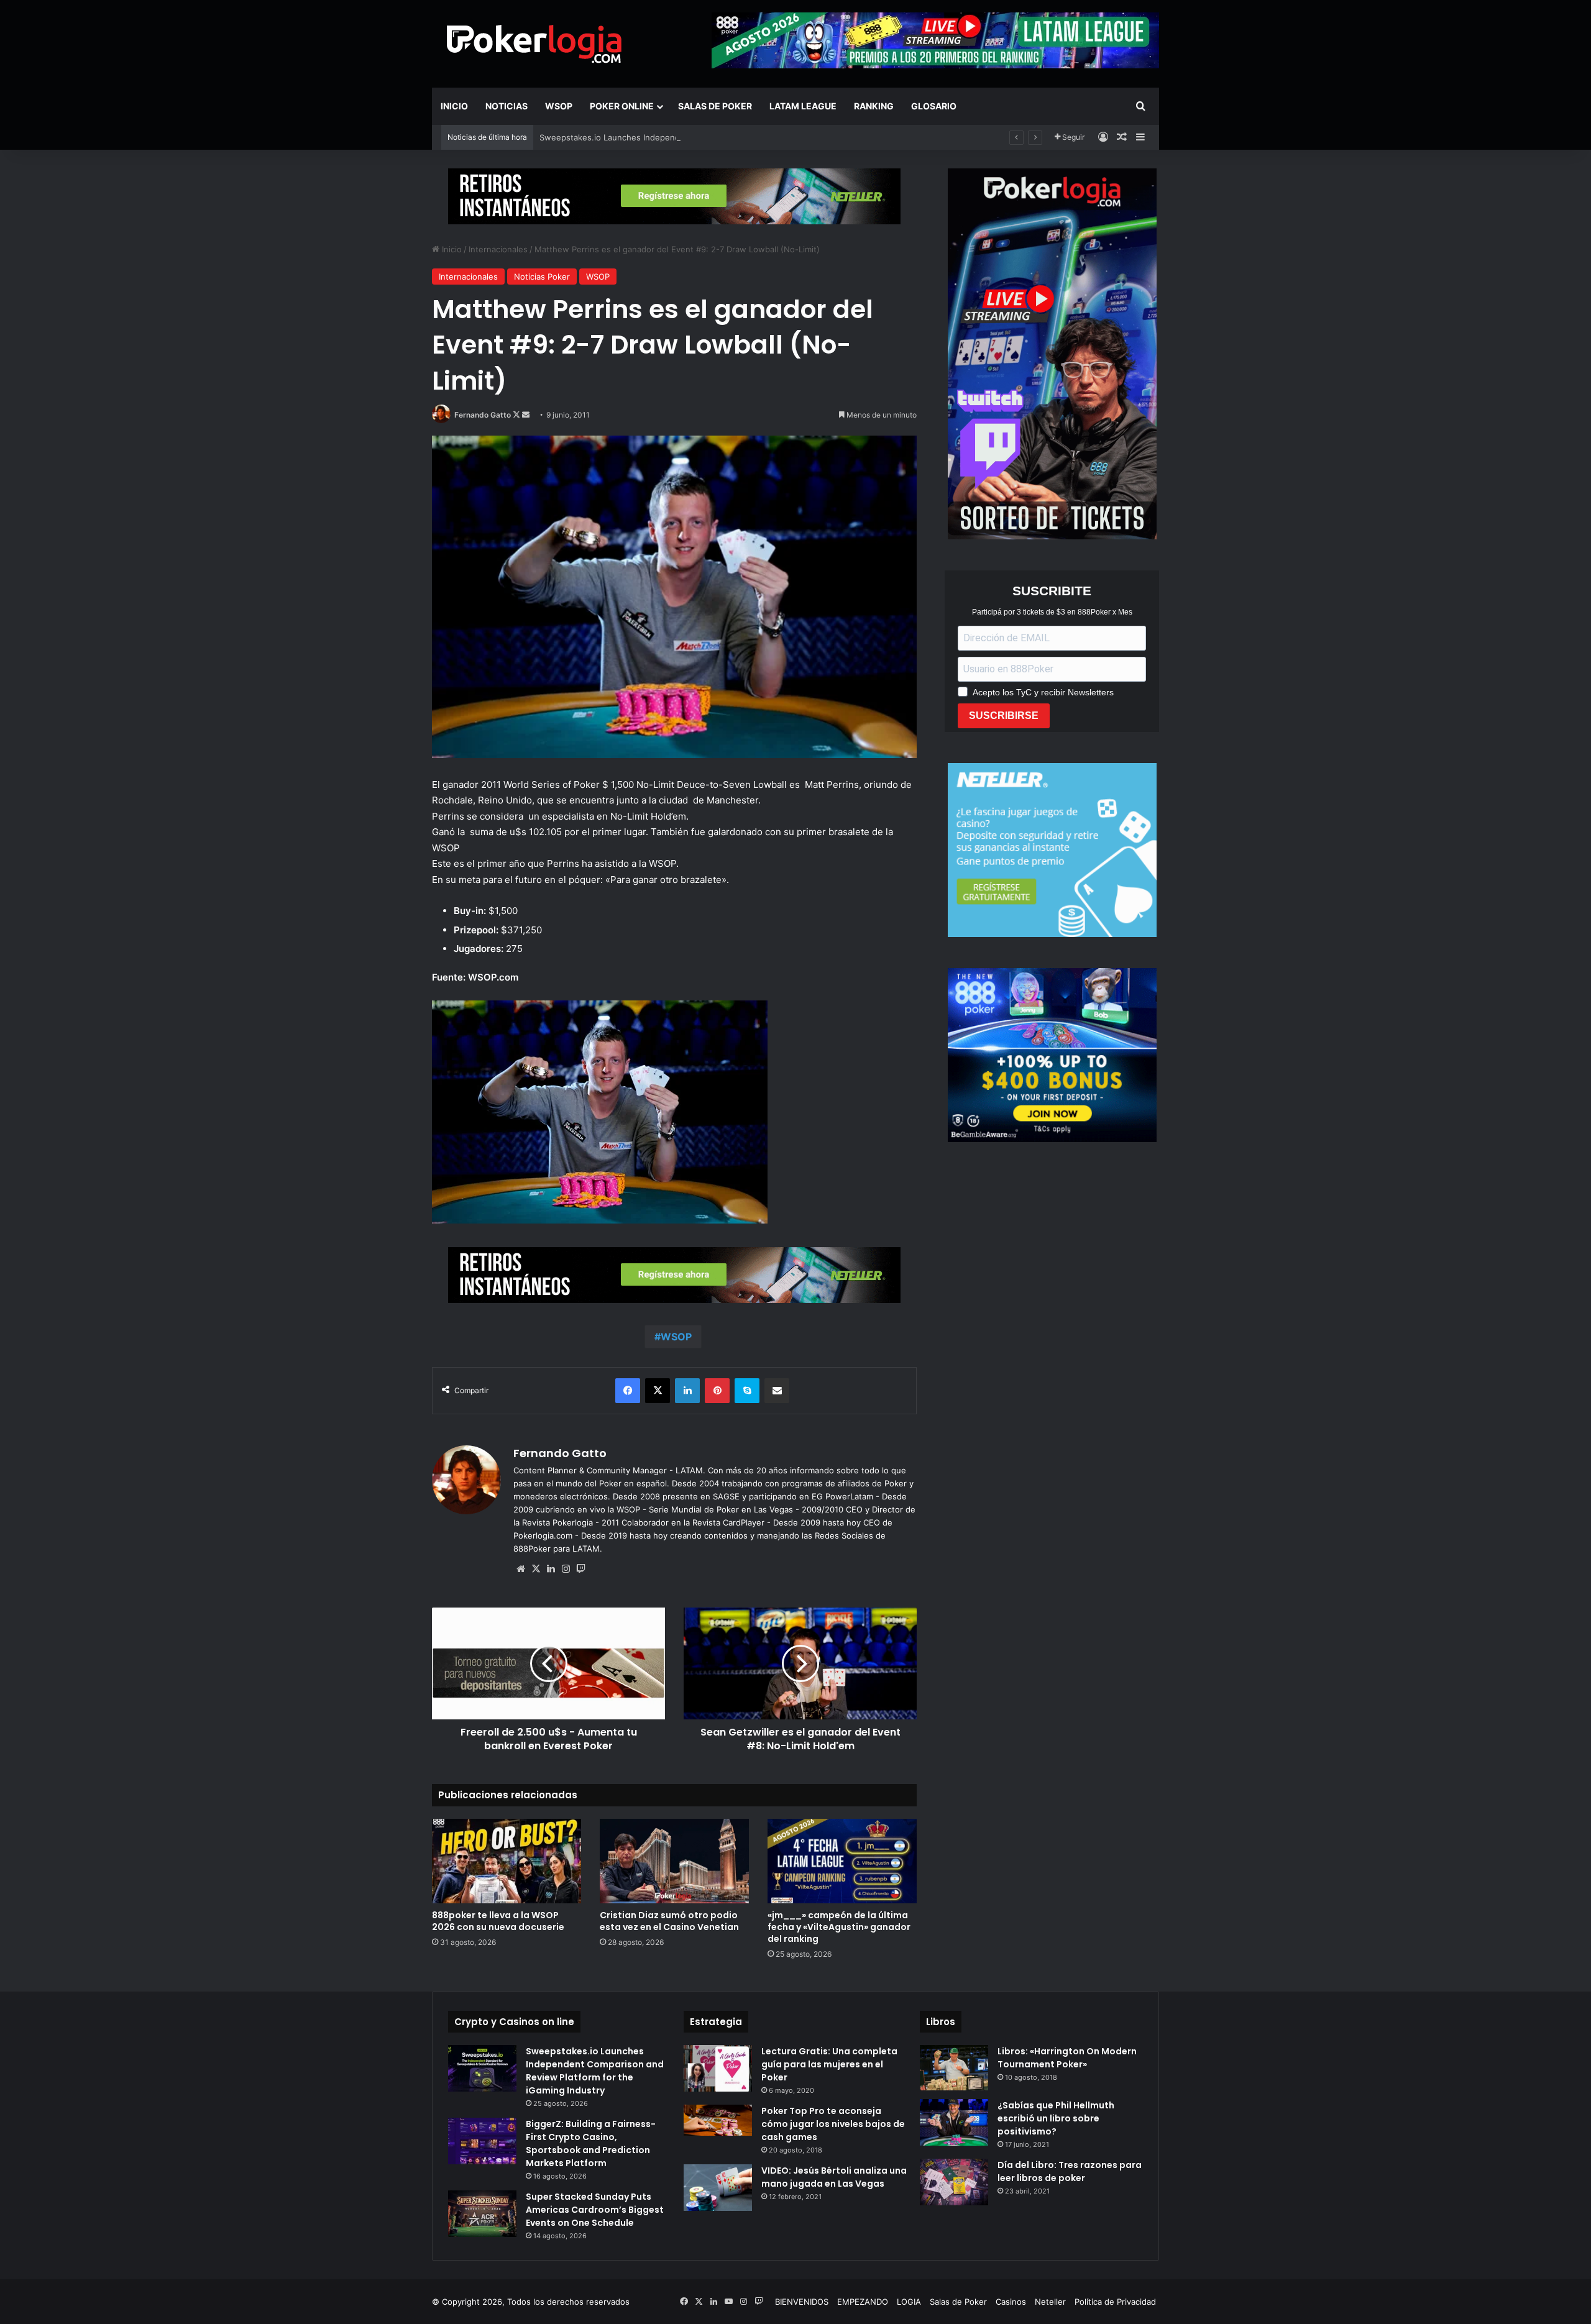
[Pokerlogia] (534, 43)
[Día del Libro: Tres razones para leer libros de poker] (954, 2182)
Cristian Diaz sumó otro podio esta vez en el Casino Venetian (669, 1921)
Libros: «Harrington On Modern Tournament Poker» (1067, 2058)
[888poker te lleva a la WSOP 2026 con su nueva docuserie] (507, 1861)
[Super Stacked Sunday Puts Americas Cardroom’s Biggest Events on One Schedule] (482, 2214)
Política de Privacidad (1115, 2302)
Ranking (874, 106)
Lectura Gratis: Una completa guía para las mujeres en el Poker (829, 2064)
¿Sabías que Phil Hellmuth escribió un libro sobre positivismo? (1056, 2118)
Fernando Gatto (483, 415)
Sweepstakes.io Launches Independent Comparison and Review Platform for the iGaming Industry (730, 137)
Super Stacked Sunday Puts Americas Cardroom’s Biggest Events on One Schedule (595, 2210)
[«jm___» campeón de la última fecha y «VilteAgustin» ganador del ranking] (842, 1861)
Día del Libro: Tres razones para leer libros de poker (1070, 2171)
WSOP (559, 106)
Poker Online (622, 106)
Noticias (507, 106)
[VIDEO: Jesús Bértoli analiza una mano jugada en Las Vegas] (718, 2188)
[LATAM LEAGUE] (674, 196)
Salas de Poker (715, 106)
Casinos (1011, 2302)
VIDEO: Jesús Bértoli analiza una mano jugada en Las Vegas (834, 2177)
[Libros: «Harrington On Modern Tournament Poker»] (954, 2068)
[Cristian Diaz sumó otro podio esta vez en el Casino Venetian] (674, 1861)
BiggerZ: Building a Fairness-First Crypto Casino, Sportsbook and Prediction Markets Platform (591, 2143)
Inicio (454, 106)
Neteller (1050, 2302)
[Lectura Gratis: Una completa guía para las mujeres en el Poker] (718, 2068)
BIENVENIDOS (802, 2302)
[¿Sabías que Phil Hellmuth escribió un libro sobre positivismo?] (954, 2122)
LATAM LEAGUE (803, 106)
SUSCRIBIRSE (1004, 716)
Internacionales (498, 249)
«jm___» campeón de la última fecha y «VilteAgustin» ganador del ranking (839, 1927)
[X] (536, 1569)
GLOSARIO (934, 106)
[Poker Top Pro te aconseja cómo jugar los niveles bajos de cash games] (718, 2120)
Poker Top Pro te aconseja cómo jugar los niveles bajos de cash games (833, 2124)
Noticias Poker (542, 277)
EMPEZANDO (863, 2302)
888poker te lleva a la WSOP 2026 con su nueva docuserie (498, 1921)
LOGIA (909, 2302)
